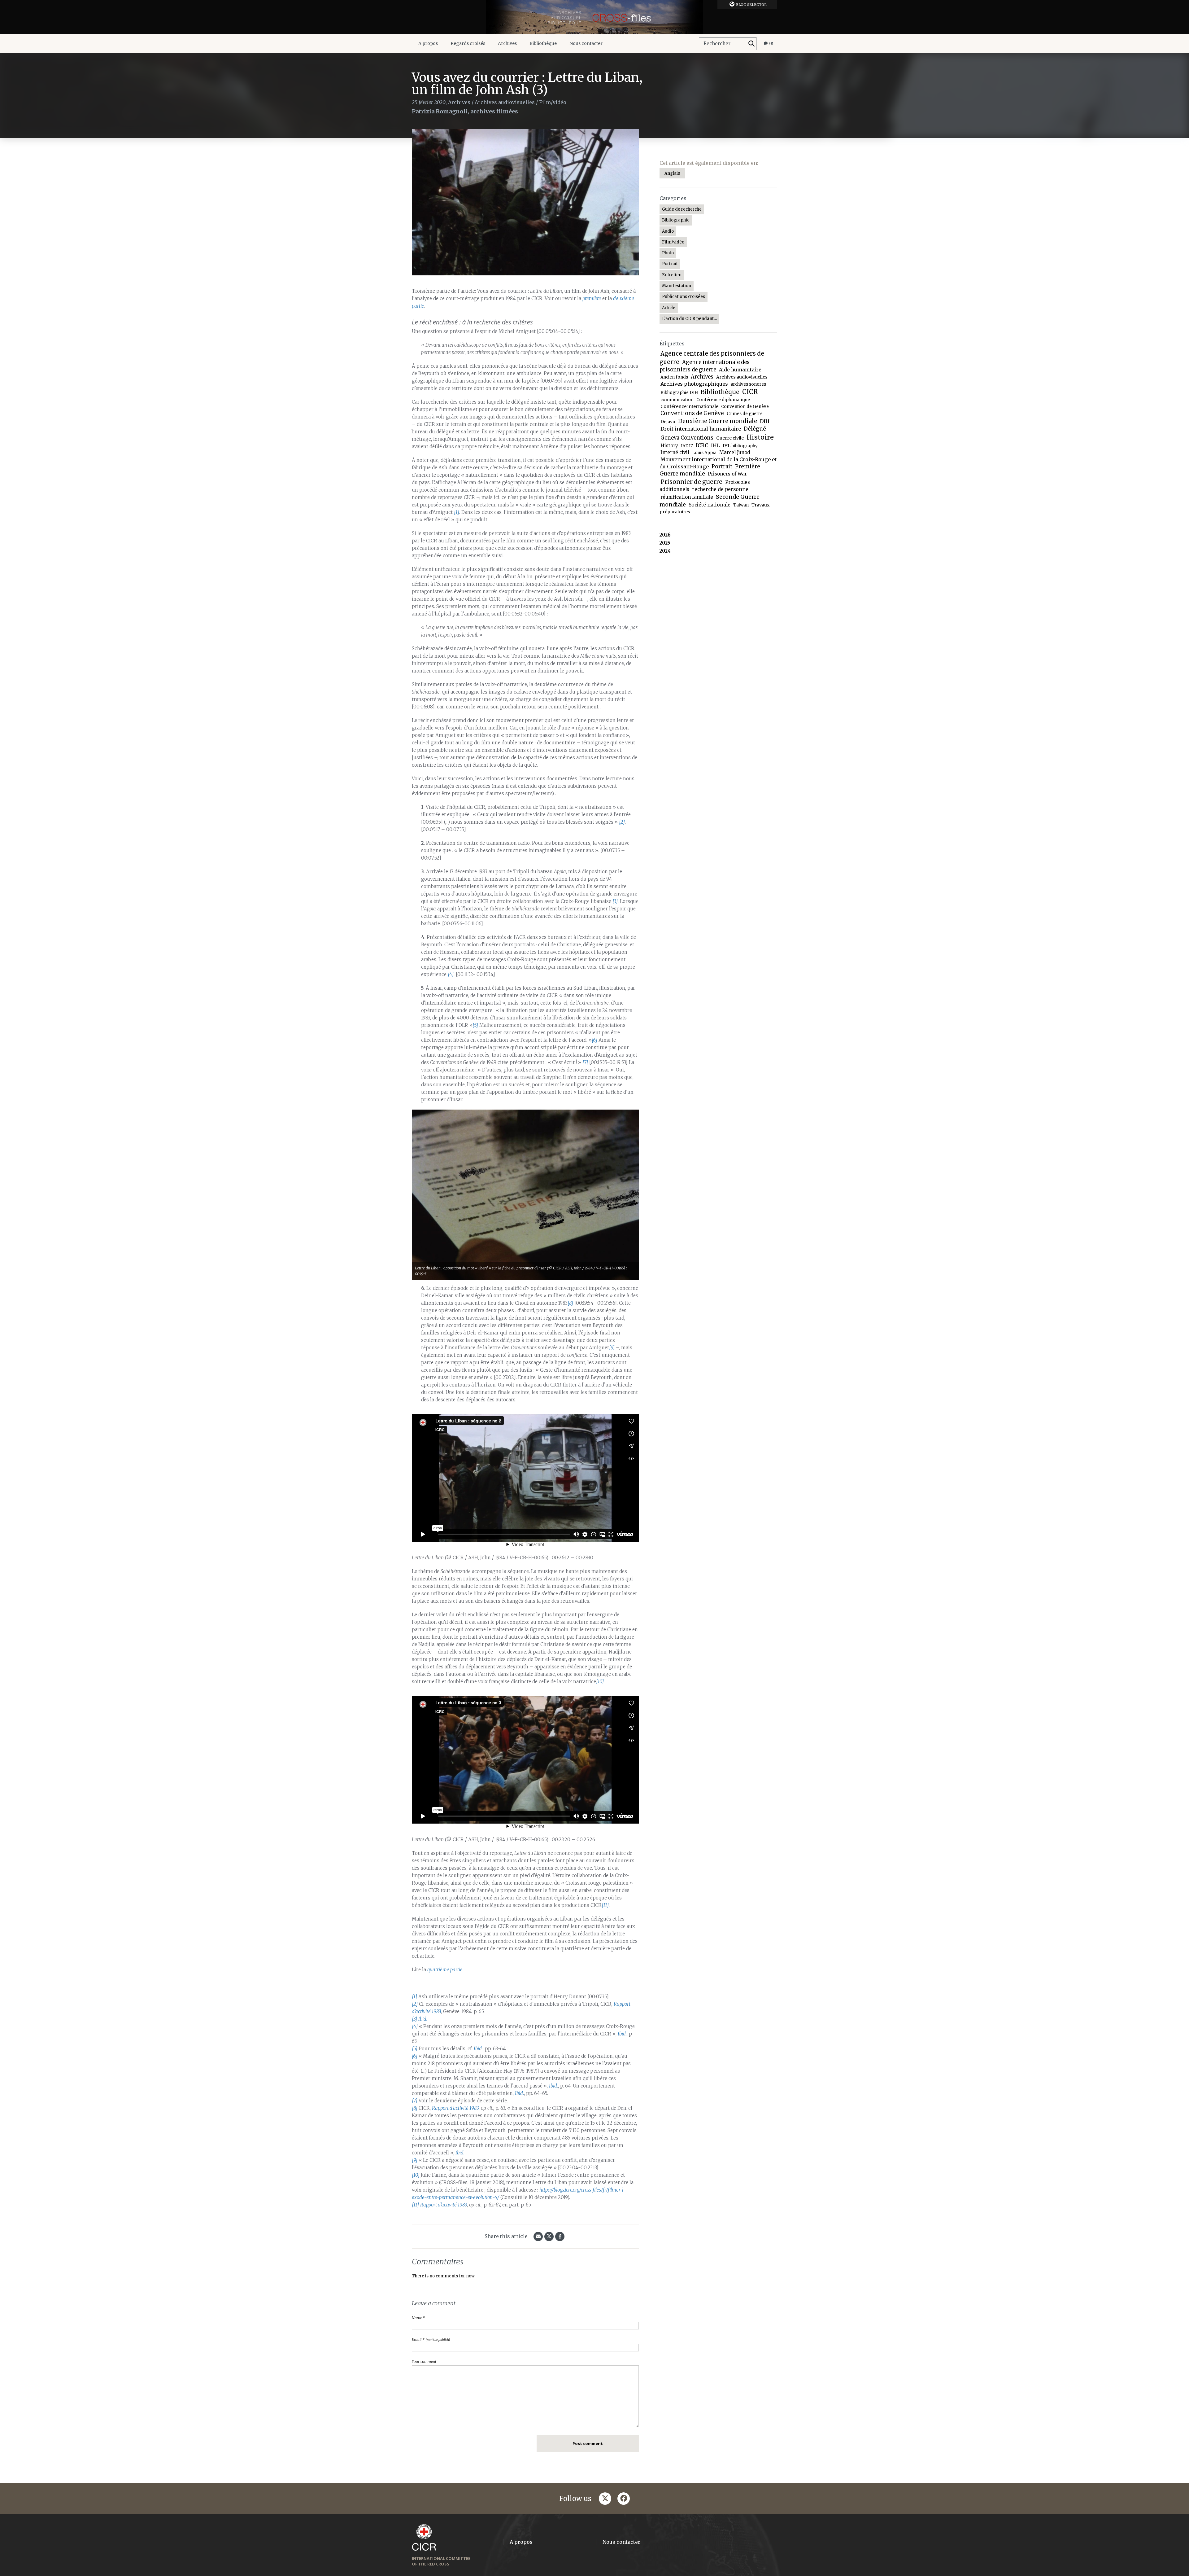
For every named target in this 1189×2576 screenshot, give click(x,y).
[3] (615, 901)
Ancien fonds (674, 377)
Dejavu (668, 422)
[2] (622, 822)
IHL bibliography (740, 446)
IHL (715, 446)
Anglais (672, 173)
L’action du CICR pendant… (689, 319)
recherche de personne (720, 489)
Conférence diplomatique (723, 400)
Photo (668, 253)
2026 (665, 535)
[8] (570, 1303)
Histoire (760, 437)
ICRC (702, 445)
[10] (600, 1682)
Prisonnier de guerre (691, 482)
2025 (665, 543)
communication (677, 400)
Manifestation (677, 286)
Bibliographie (676, 220)
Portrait (670, 264)
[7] (585, 1062)
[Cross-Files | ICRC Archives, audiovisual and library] (594, 17)
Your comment (424, 2361)
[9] (612, 1348)
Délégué (755, 429)
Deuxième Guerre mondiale (718, 421)
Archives (507, 43)
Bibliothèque (543, 43)
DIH (765, 421)
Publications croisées (684, 297)
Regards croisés (468, 43)
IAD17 (687, 446)
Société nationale (710, 505)
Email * (431, 2339)
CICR (750, 392)
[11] (605, 1905)
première (592, 298)
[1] (457, 512)
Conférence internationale (689, 406)
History (669, 446)
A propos (428, 43)
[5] (475, 1025)
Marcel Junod (735, 452)
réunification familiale (687, 497)
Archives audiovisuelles (505, 102)
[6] (594, 1040)
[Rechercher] (751, 44)
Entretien (672, 275)
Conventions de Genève (692, 413)
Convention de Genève (745, 407)
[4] (451, 974)
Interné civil (675, 452)
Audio (668, 231)
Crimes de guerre (745, 414)
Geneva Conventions (687, 438)
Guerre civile (730, 438)
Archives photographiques (694, 384)
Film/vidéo (553, 102)
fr (770, 43)
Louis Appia (704, 453)
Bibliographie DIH (679, 393)
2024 (665, 551)
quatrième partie (445, 1970)
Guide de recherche (682, 209)
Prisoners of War (727, 474)
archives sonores (748, 384)
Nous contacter (586, 43)
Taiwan (741, 505)
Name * (418, 2318)
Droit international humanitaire (701, 429)
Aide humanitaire (740, 370)
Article (669, 308)
